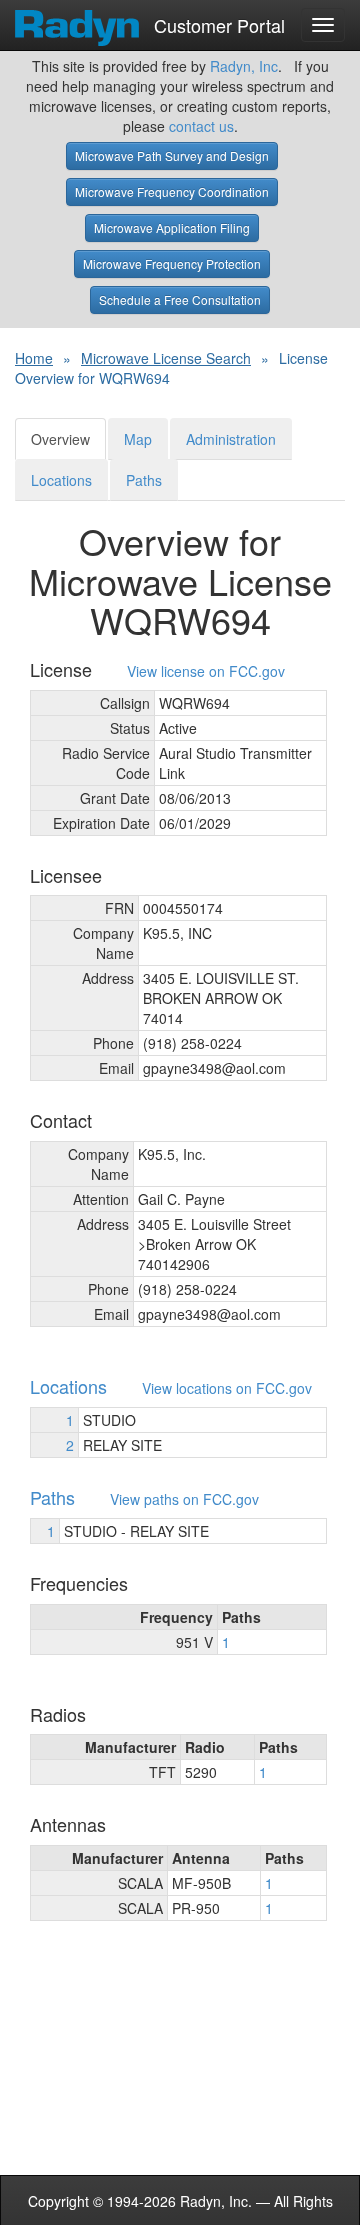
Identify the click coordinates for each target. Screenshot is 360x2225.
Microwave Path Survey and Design (172, 155)
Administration (231, 439)
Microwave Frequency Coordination (172, 191)
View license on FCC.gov (206, 671)
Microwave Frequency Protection (172, 263)
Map (138, 439)
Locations (61, 480)
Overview (60, 439)
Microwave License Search (166, 358)
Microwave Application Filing (172, 227)
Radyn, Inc (244, 66)
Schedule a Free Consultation (180, 299)
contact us (201, 126)
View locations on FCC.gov (227, 1388)
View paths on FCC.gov (184, 1499)
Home (34, 358)
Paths (144, 480)
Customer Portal (217, 21)
